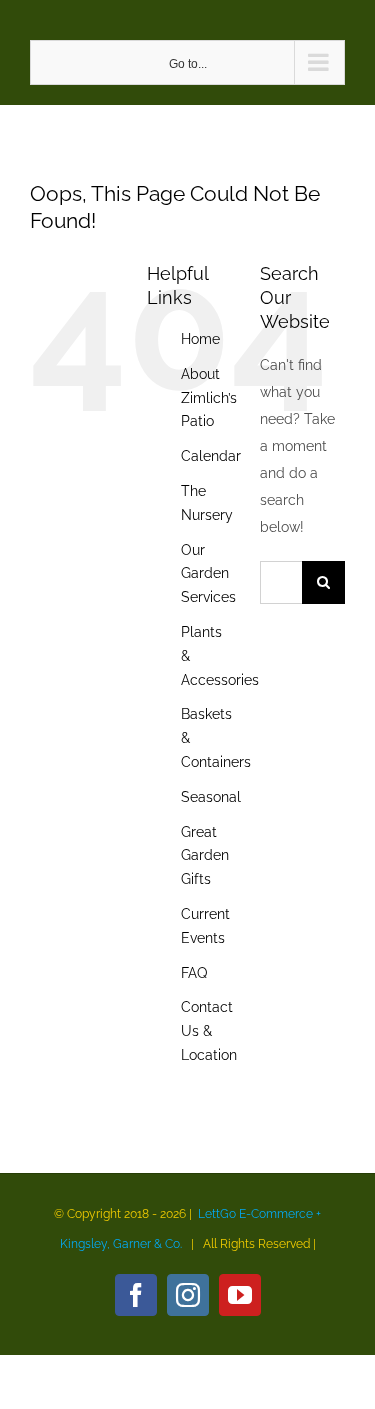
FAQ (194, 973)
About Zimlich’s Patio (209, 398)
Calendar (211, 456)
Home (200, 339)
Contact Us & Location (209, 1031)
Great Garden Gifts (205, 856)
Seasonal (211, 797)
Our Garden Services (208, 574)
